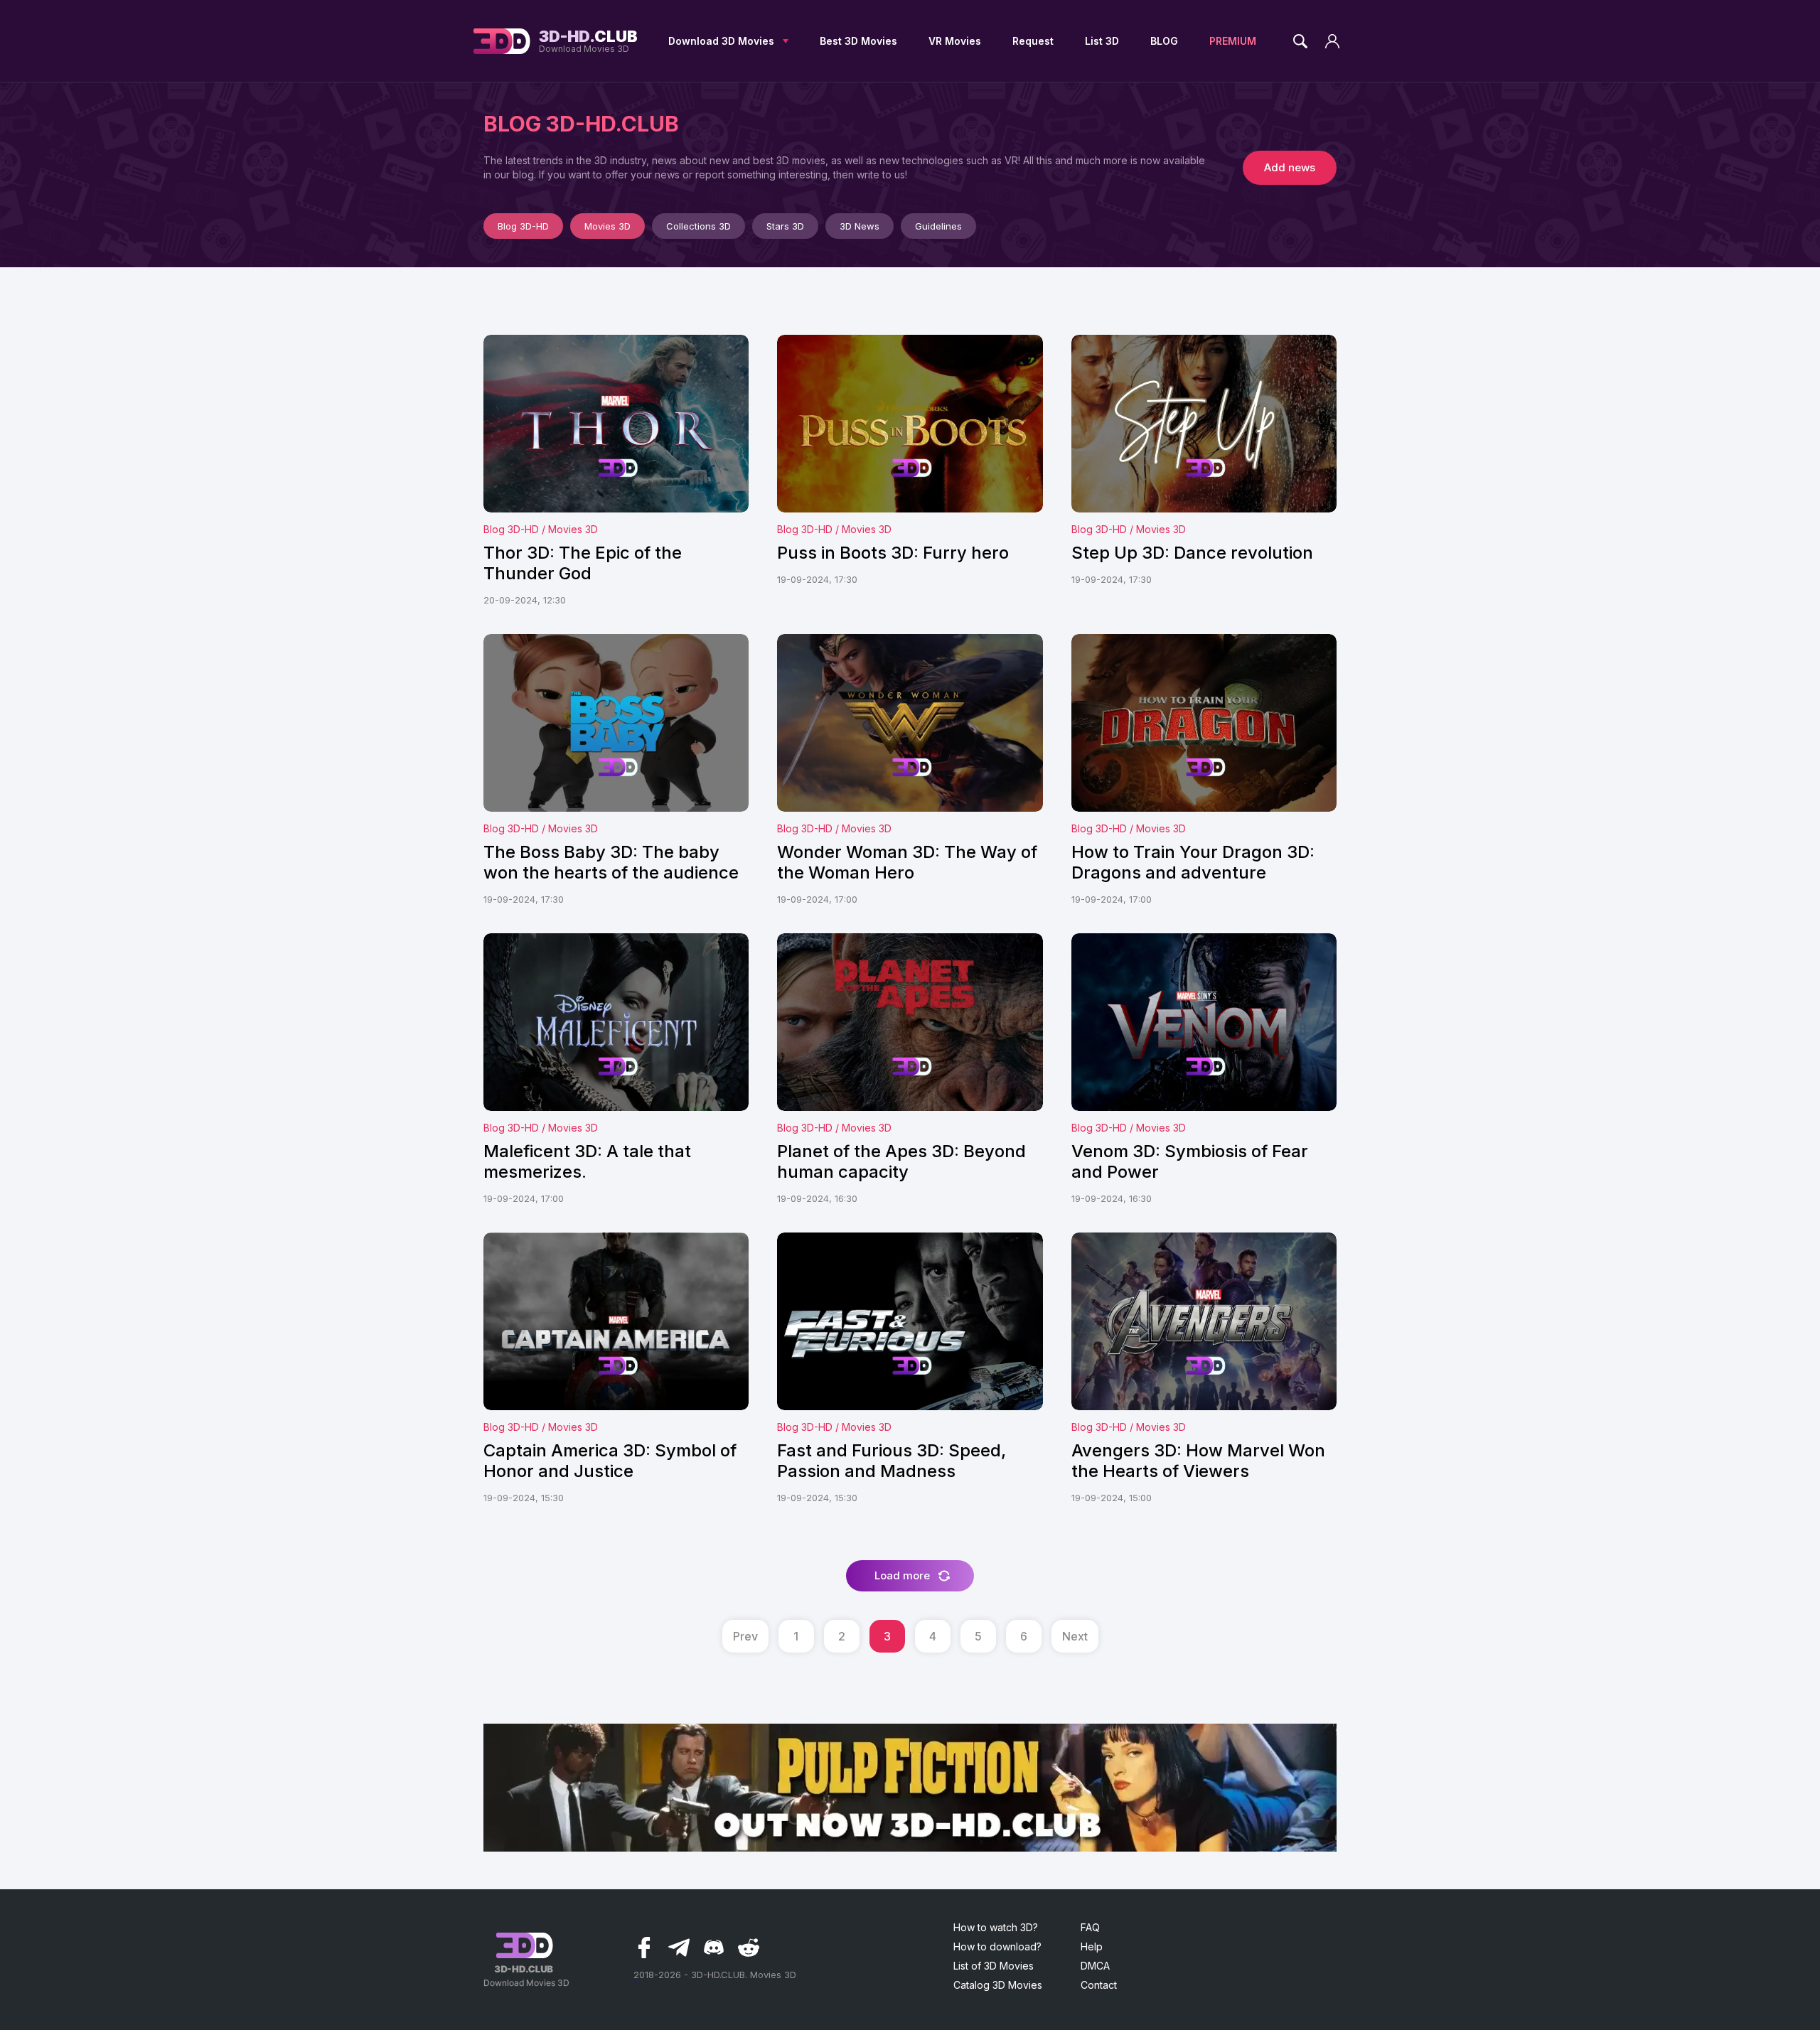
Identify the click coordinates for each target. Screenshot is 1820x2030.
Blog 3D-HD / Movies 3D (541, 529)
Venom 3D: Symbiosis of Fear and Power (1190, 1161)
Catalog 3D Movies (998, 1985)
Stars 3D (785, 226)
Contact (1099, 1985)
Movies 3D (607, 226)
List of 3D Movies (994, 1966)
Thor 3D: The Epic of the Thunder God (583, 563)
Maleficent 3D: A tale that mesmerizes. (587, 1161)
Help (1092, 1946)
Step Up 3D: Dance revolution (1192, 553)
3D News (860, 226)
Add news (1290, 167)
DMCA (1095, 1966)
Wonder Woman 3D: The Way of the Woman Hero (907, 862)
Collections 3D (698, 226)
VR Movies (955, 41)
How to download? (997, 1946)
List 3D (1102, 41)
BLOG (1164, 41)
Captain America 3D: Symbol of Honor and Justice (610, 1461)
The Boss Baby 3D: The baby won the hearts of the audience (611, 862)
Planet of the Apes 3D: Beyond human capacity (901, 1161)
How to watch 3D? (996, 1927)
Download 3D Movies (721, 41)
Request (1033, 41)
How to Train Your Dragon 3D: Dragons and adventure (1193, 862)
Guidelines (938, 226)
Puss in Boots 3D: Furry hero (893, 553)
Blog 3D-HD (523, 226)
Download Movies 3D (588, 41)
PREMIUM (1233, 41)
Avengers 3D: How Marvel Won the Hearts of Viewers (1198, 1461)
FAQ (1090, 1927)
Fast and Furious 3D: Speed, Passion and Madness (892, 1461)
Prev (745, 1636)
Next (1075, 1636)
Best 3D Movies (858, 41)
